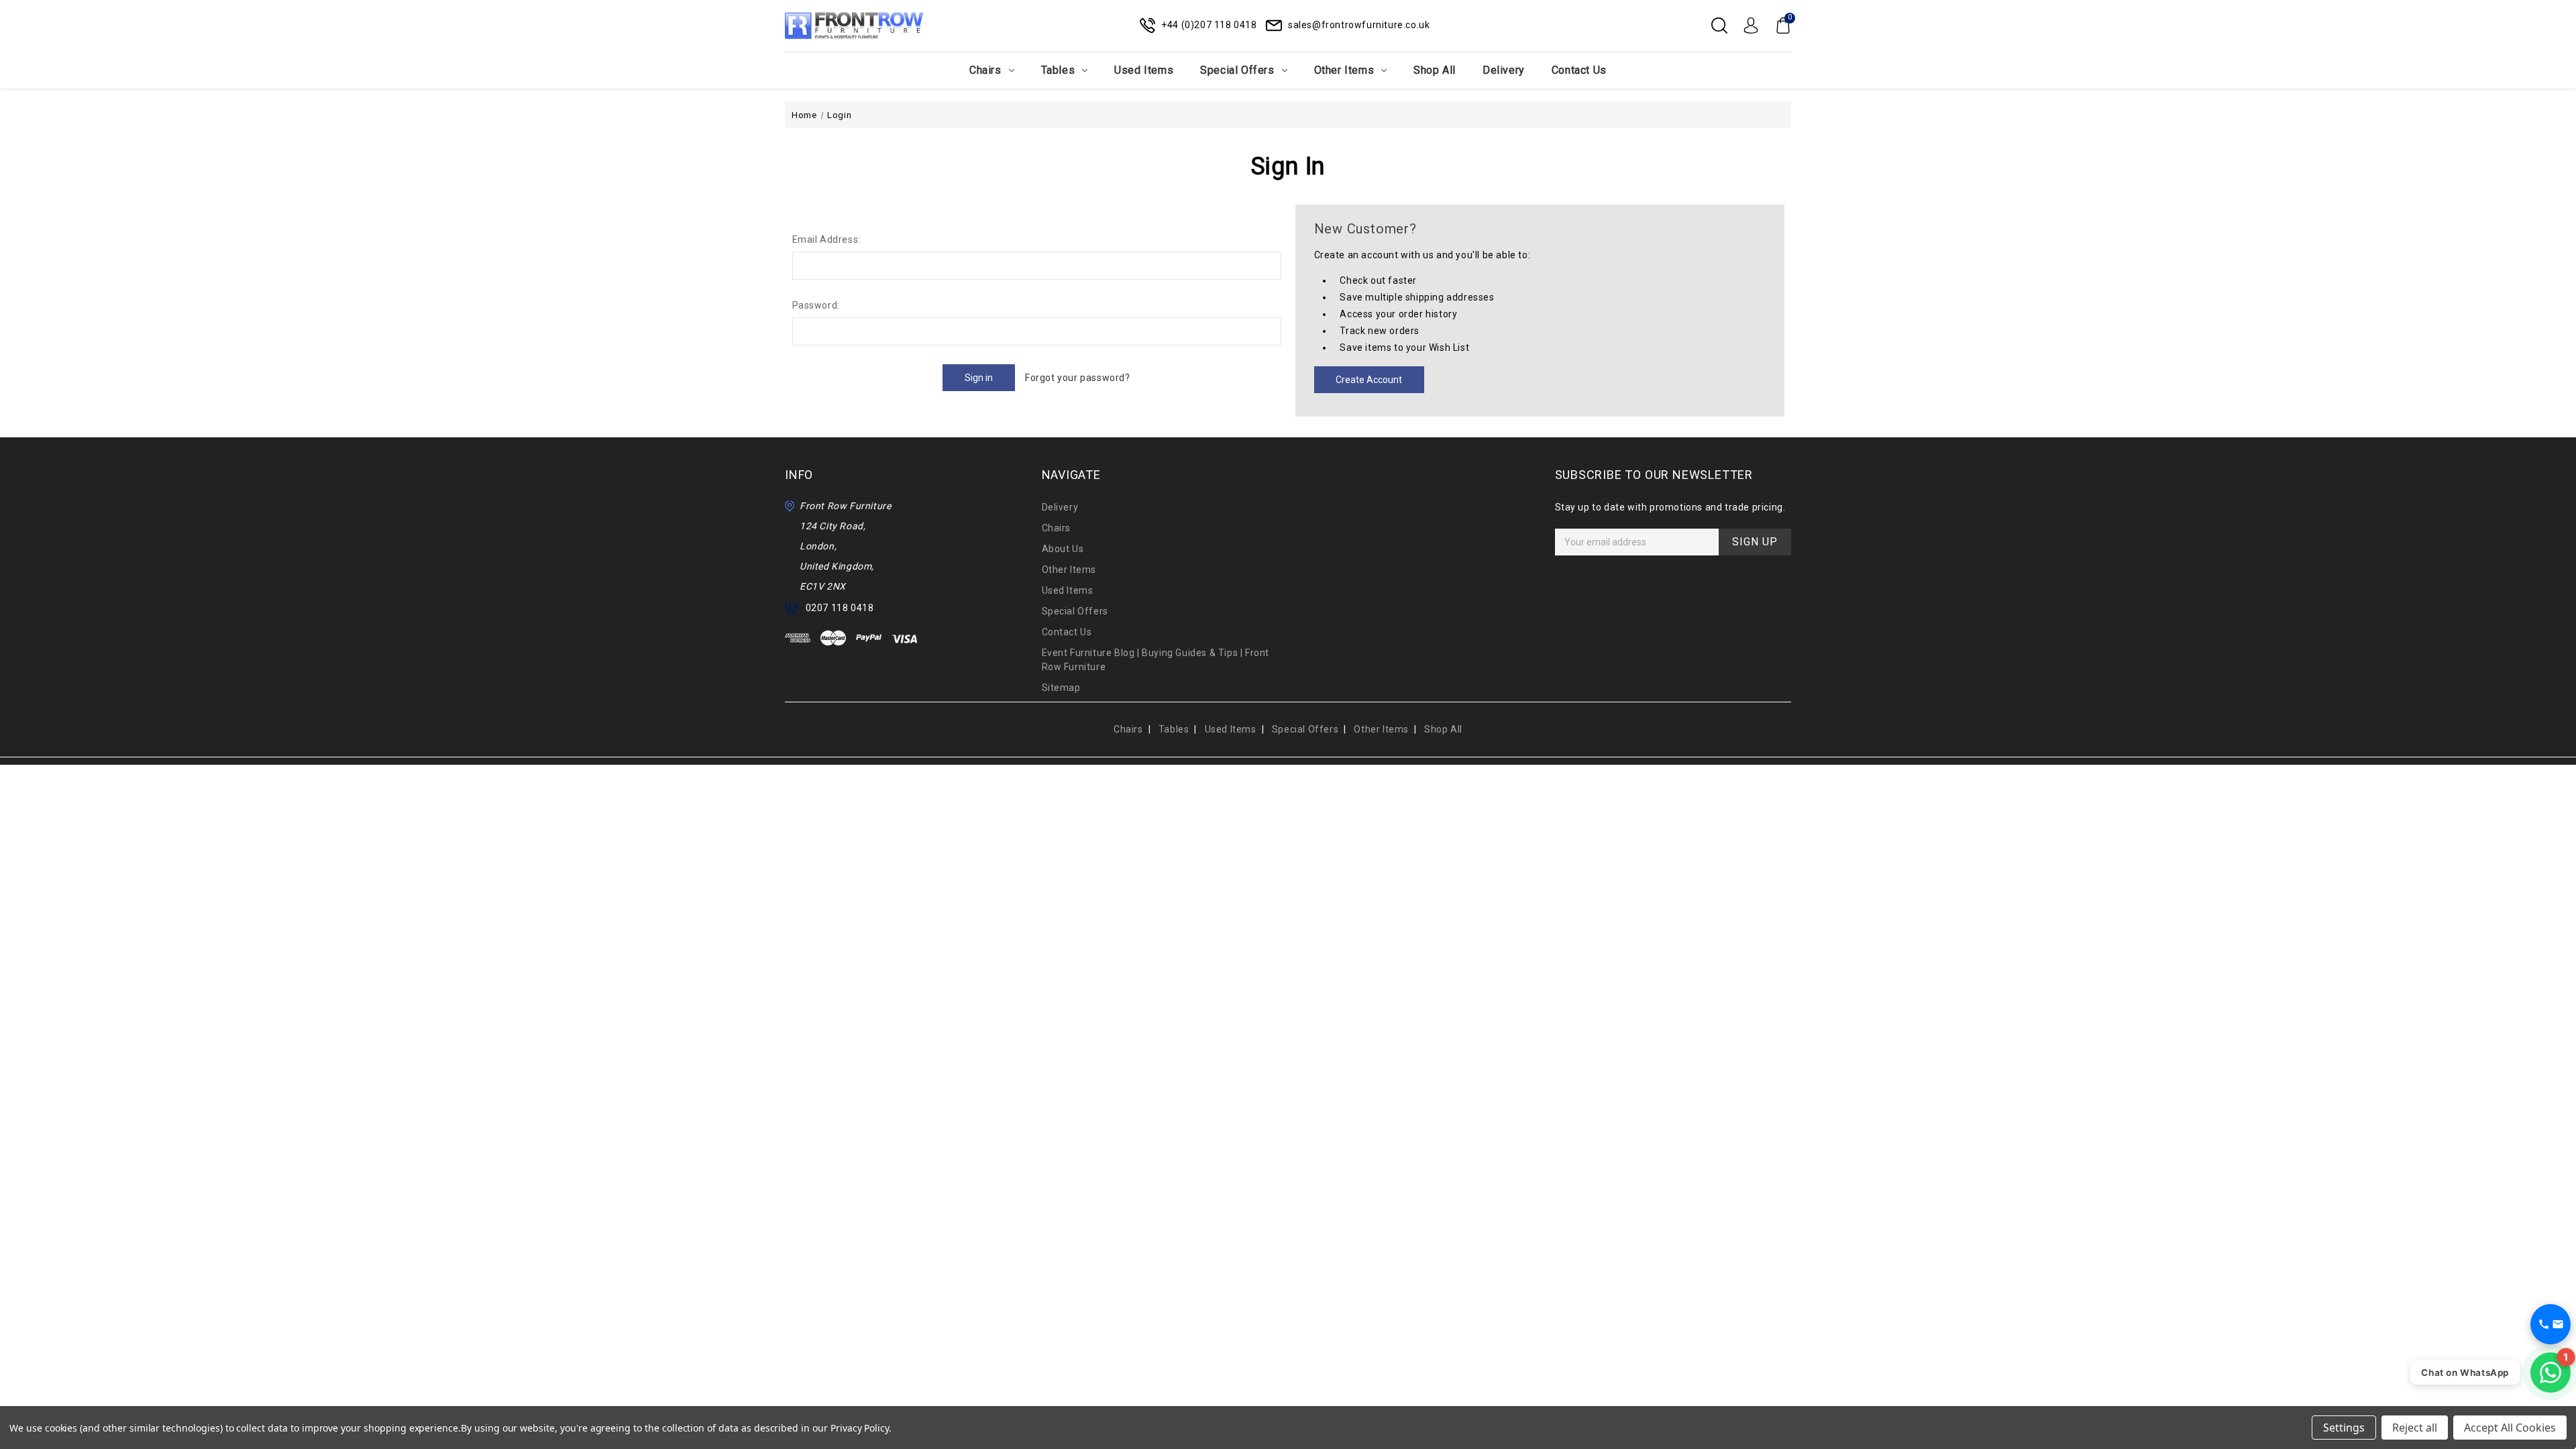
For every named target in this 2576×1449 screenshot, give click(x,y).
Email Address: (826, 239)
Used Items (1144, 70)
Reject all (2415, 1428)
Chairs (985, 70)
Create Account (1369, 380)
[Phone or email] (2551, 1324)
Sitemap (1061, 688)
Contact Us (1579, 70)
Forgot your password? (1078, 378)
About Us (1063, 549)
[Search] (1719, 25)
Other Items (1344, 70)
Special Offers (1237, 70)
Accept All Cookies (2510, 1428)
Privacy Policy (860, 1428)
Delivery (1504, 70)
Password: (816, 305)
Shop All (1435, 70)
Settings (2344, 1428)
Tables (1058, 70)
